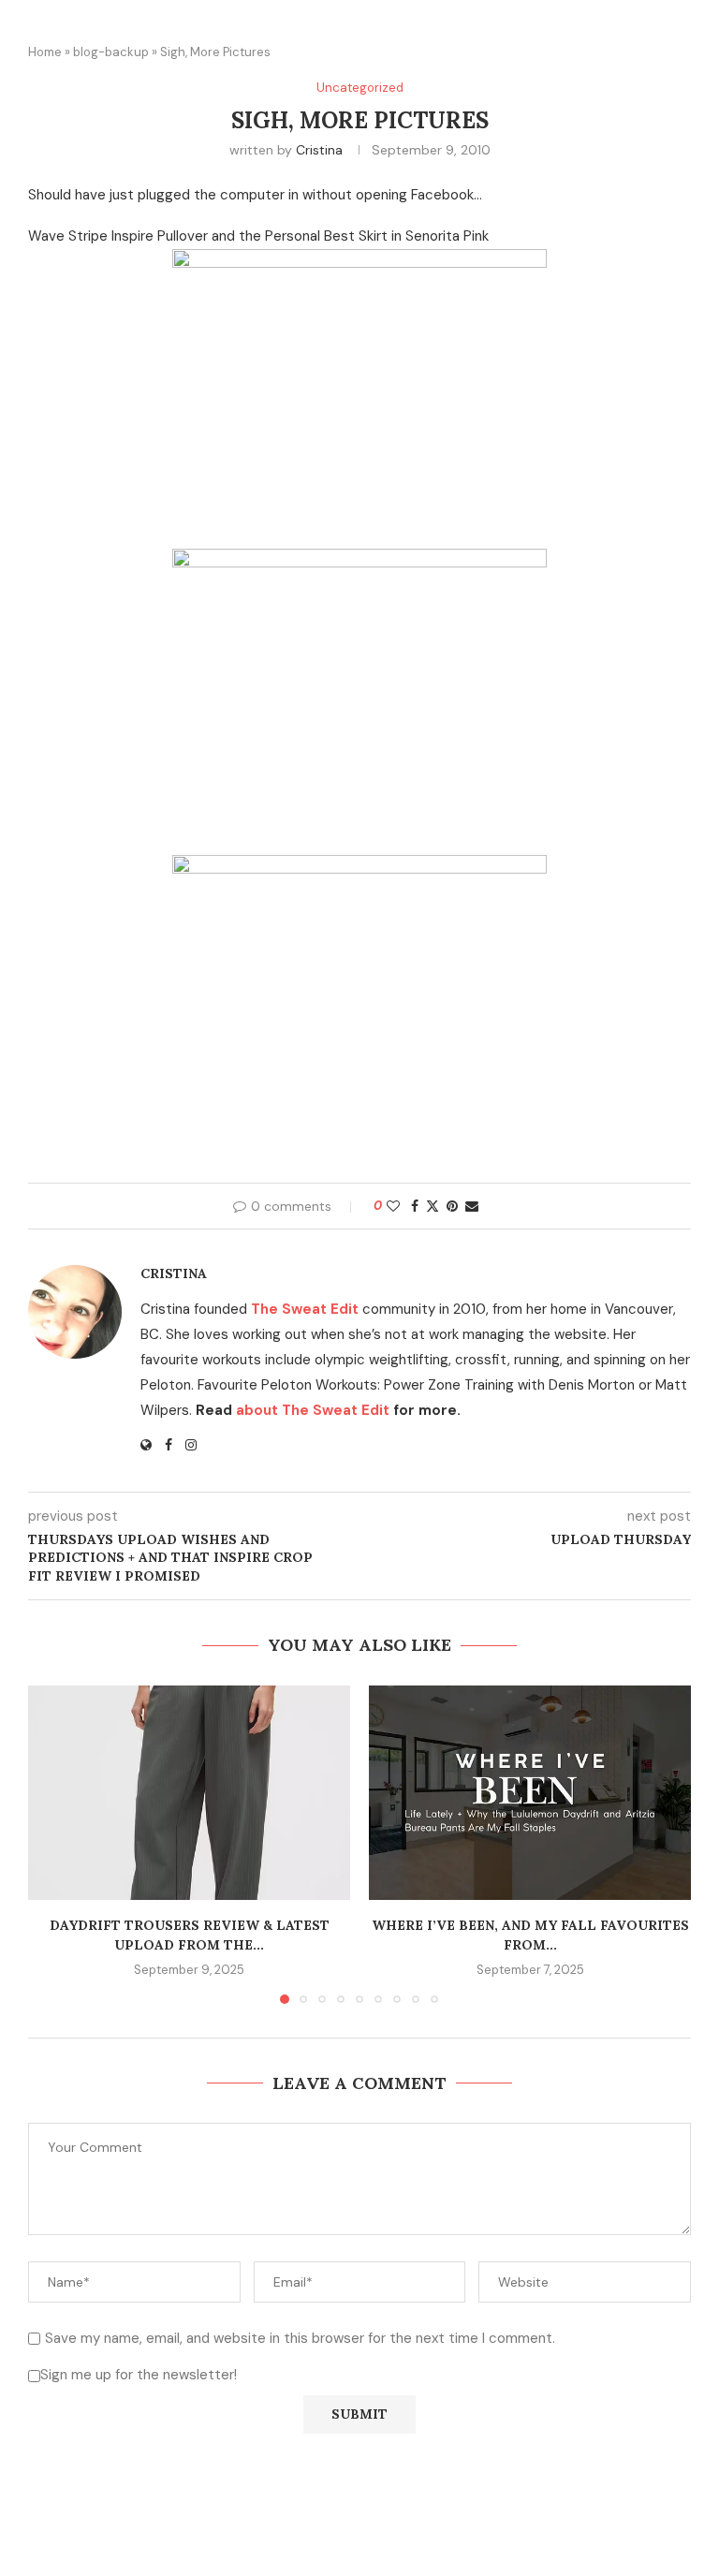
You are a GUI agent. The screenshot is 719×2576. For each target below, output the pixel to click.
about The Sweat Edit (313, 1410)
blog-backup (111, 52)
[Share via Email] (472, 1206)
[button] (53, 1844)
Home (45, 52)
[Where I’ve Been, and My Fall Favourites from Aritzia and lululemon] (530, 1793)
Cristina (319, 150)
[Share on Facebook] (415, 1206)
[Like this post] (393, 1206)
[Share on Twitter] (433, 1206)
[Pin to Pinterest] (452, 1206)
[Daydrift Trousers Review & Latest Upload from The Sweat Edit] (189, 1793)
